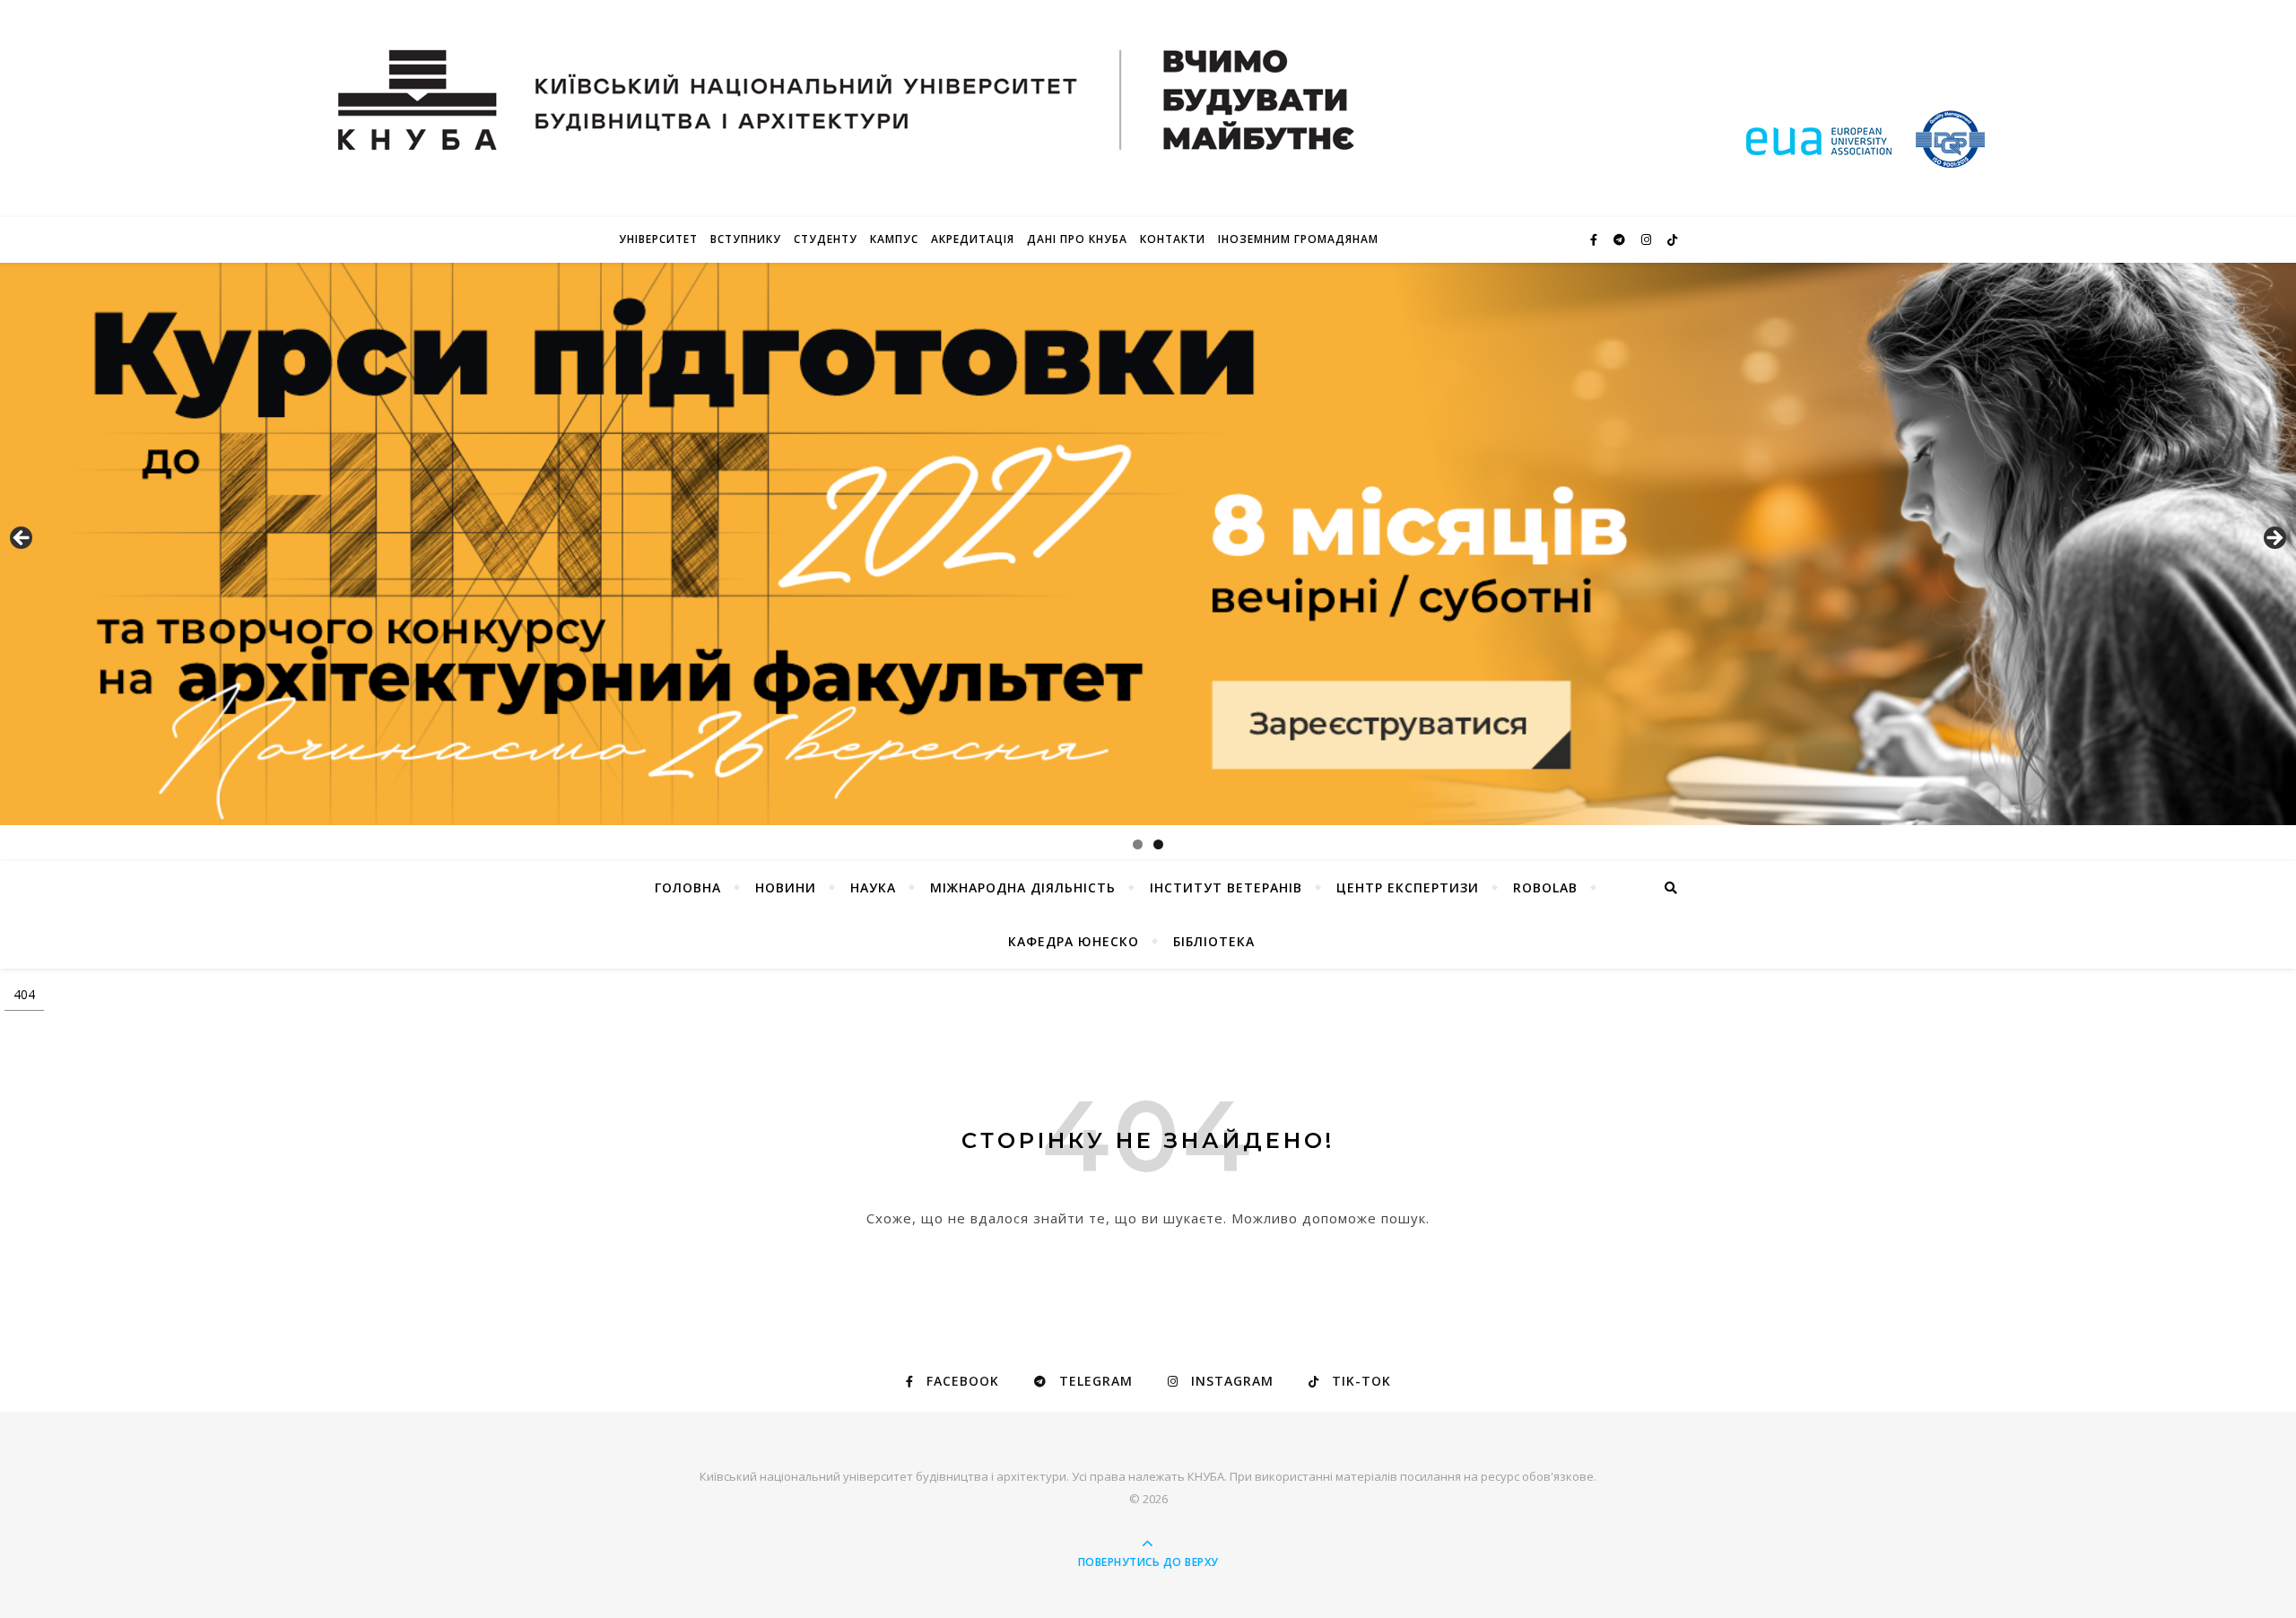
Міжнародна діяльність (1023, 887)
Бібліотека (1214, 941)
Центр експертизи (1408, 887)
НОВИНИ (786, 887)
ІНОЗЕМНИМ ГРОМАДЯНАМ (1298, 239)
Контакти (1173, 239)
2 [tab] (1158, 844)
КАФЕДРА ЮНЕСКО (1074, 941)
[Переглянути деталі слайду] (1148, 544)
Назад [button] (22, 539)
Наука (873, 887)
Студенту (826, 239)
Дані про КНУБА (1077, 239)
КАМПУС (894, 239)
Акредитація (973, 239)
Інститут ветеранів (1226, 887)
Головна (688, 887)
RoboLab (1545, 887)
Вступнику (746, 239)
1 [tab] (1138, 844)
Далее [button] (2274, 539)
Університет (658, 239)
